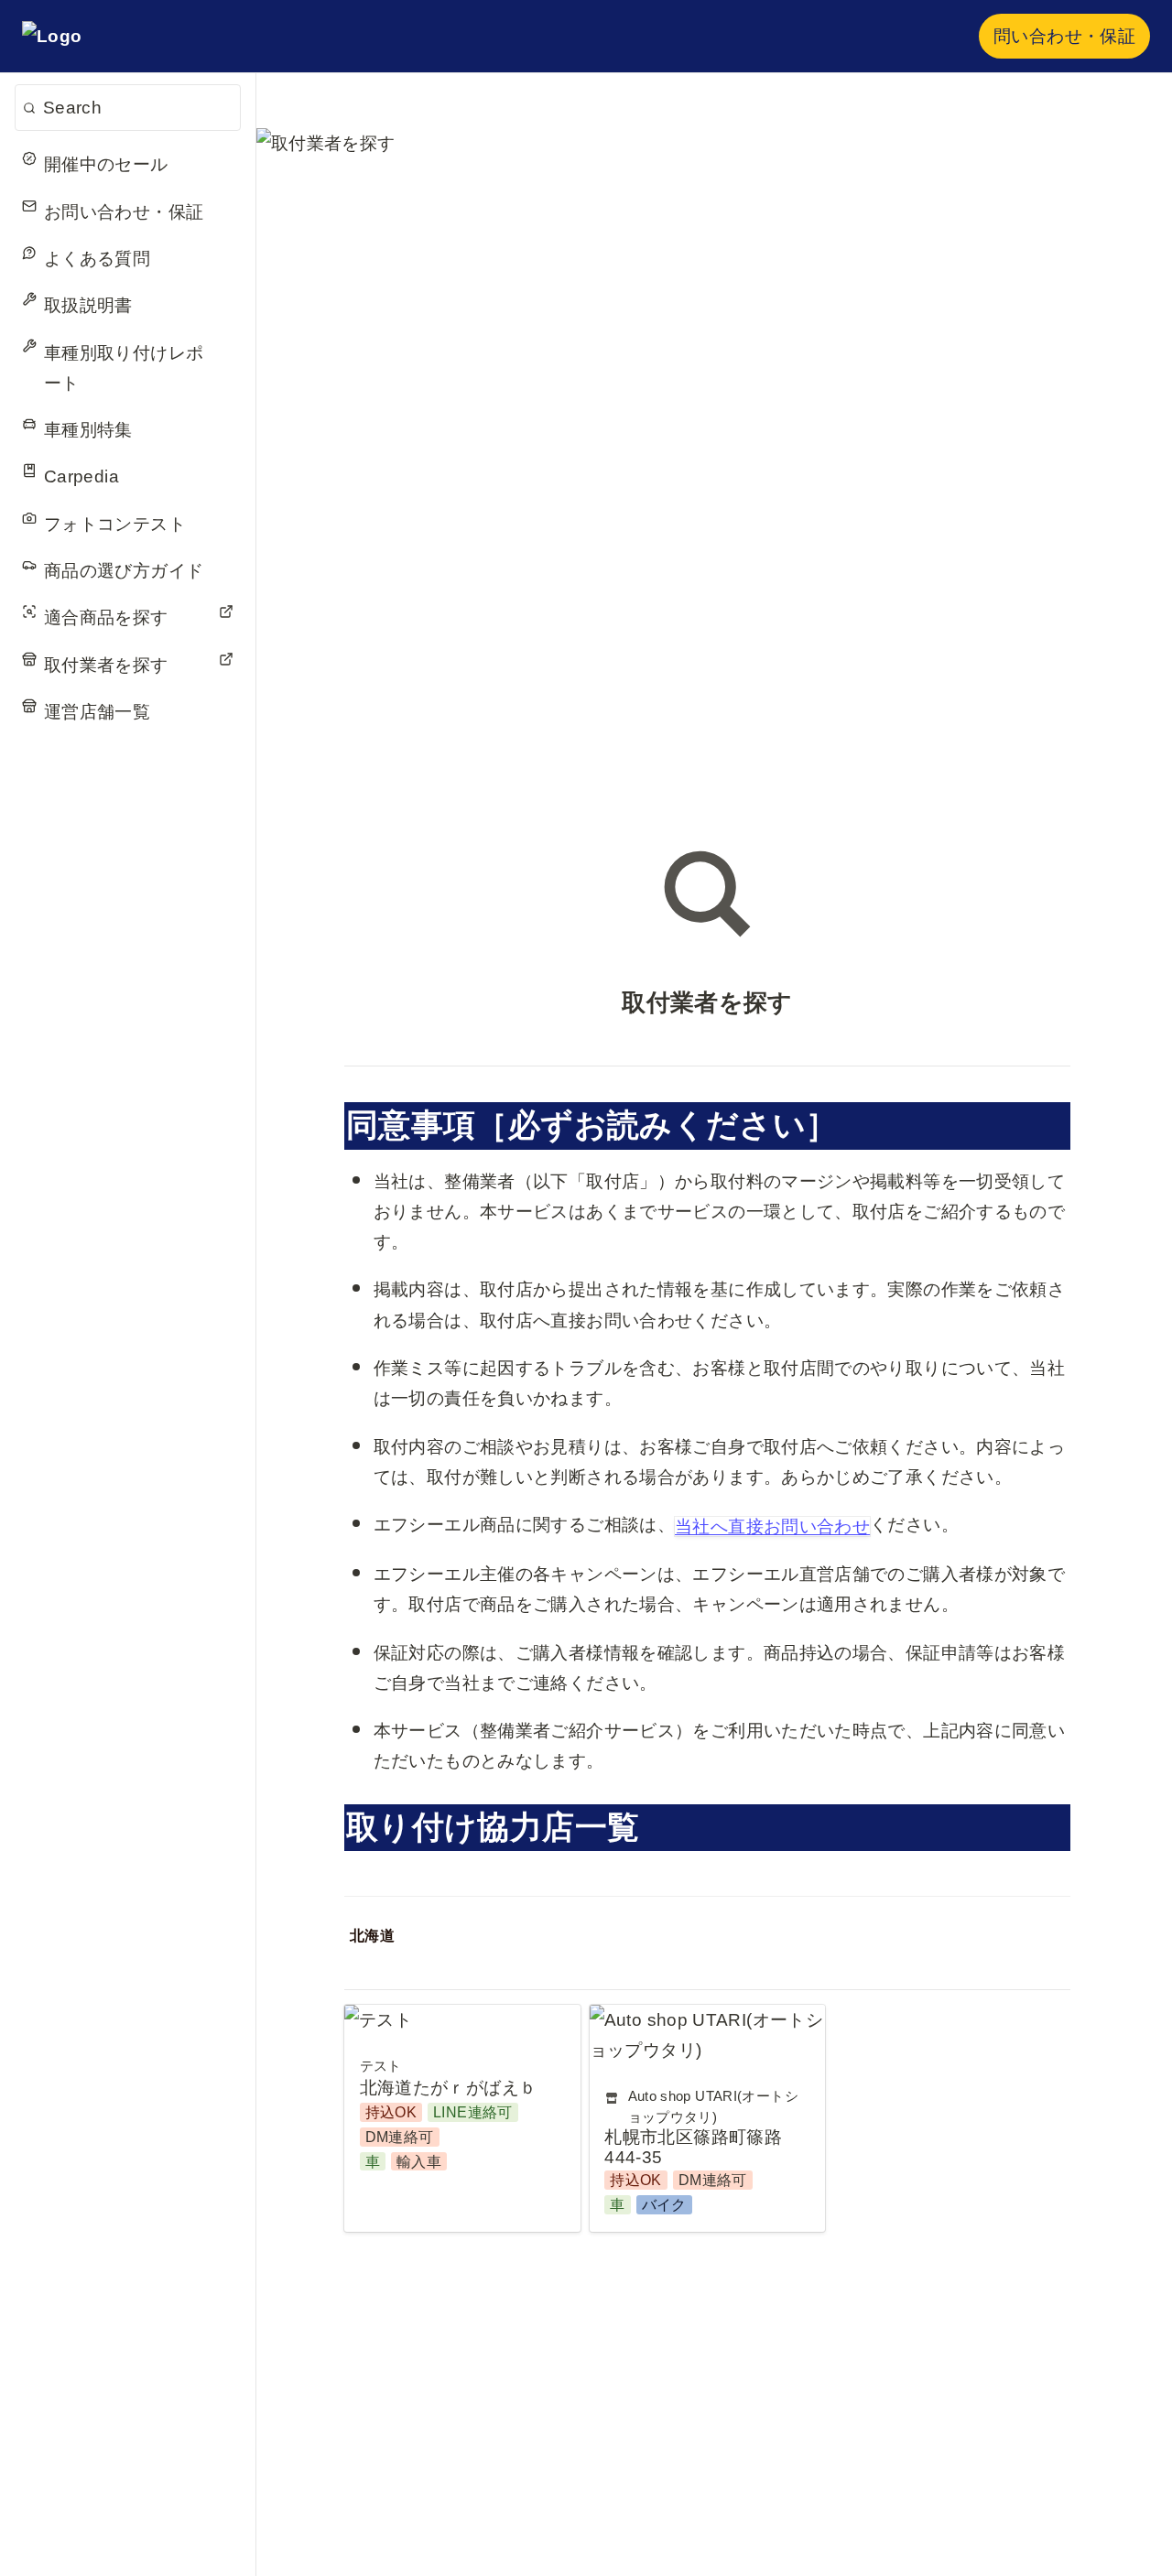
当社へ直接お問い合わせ (772, 1526)
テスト (371, 2020)
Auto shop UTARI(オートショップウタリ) (699, 2035)
